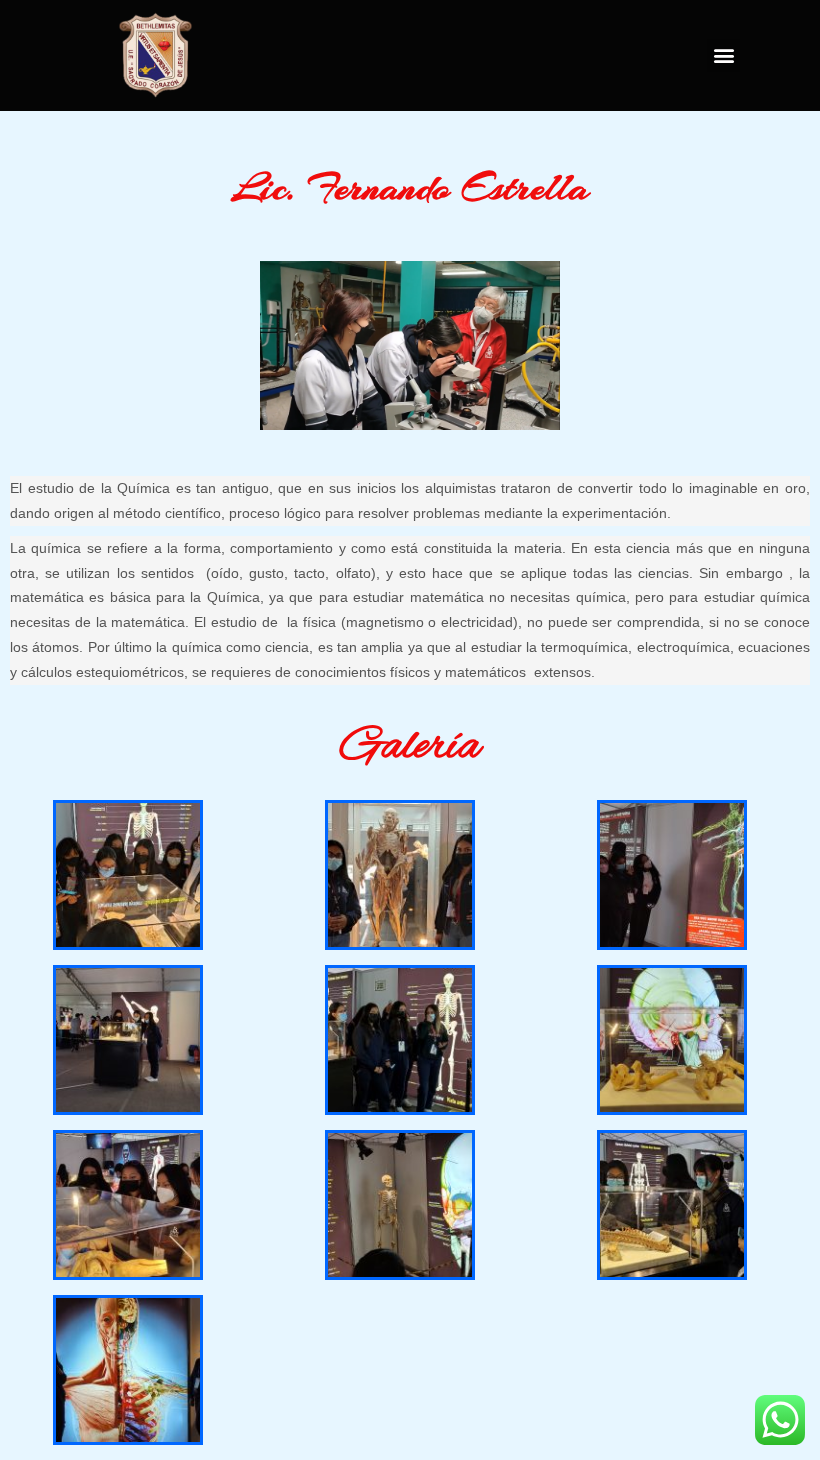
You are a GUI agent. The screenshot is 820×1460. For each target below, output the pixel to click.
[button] (723, 55)
